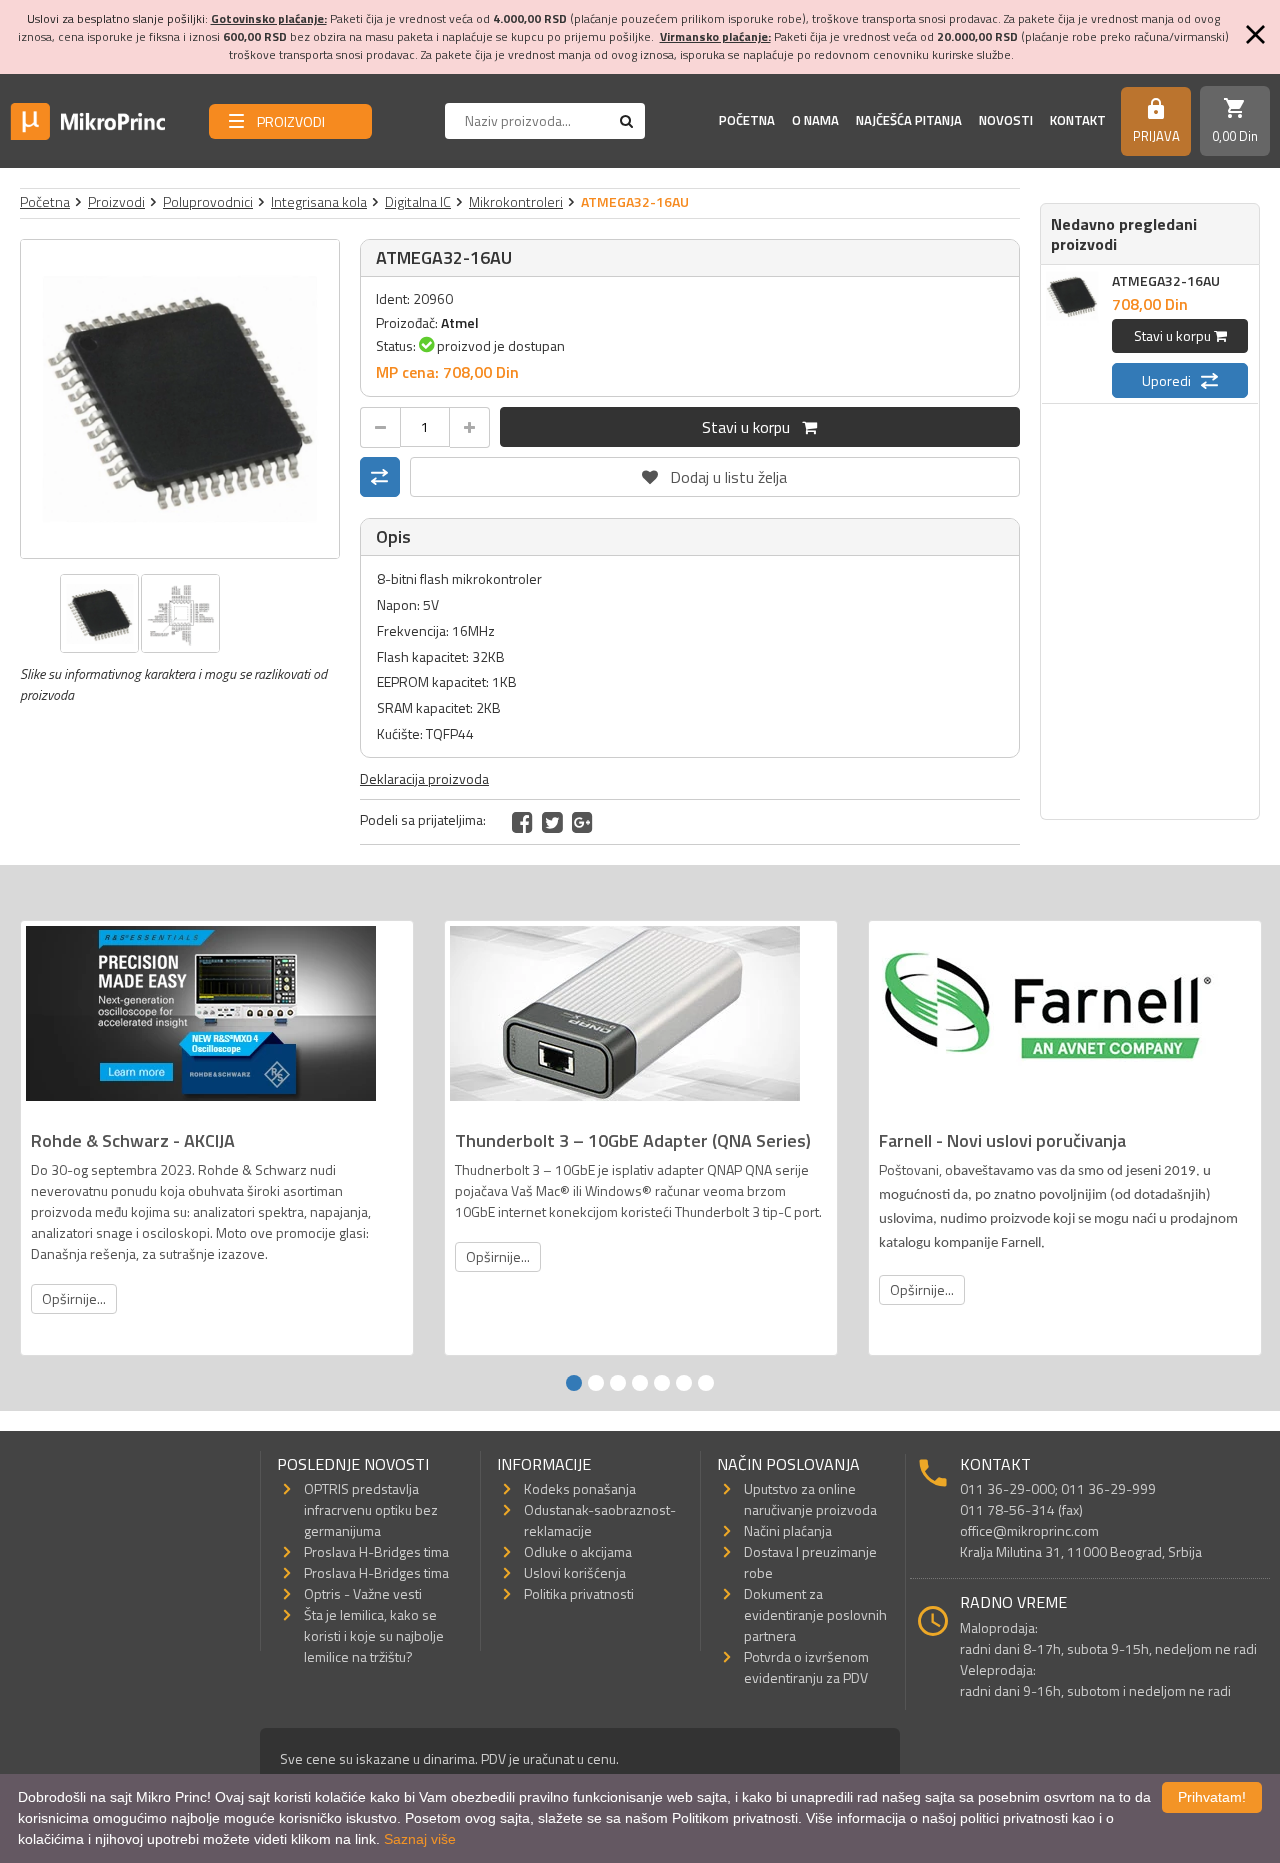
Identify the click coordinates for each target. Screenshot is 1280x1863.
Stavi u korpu (752, 427)
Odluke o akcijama (578, 1551)
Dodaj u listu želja (715, 473)
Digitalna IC (418, 201)
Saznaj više (420, 1839)
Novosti (1006, 120)
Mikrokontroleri (516, 201)
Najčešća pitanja (909, 120)
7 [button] (706, 1383)
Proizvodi (116, 201)
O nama (815, 120)
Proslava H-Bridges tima (376, 1551)
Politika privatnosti (579, 1593)
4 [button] (640, 1383)
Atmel (460, 322)
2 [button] (596, 1383)
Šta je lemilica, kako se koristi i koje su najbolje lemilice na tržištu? (374, 1635)
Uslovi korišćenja (575, 1572)
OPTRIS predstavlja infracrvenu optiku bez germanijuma (371, 1509)
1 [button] (574, 1383)
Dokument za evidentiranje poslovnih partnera (815, 1614)
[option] (180, 399)
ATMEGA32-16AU (1166, 280)
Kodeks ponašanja (580, 1488)
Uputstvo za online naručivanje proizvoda (810, 1499)
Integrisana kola (319, 201)
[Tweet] (552, 822)
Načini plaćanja (788, 1530)
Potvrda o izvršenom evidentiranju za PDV (806, 1667)
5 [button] (662, 1383)
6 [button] (684, 1383)
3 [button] (618, 1383)
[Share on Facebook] (522, 822)
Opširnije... (74, 1298)
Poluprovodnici (208, 201)
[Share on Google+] (582, 822)
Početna (747, 120)
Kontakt (1078, 120)
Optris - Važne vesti (363, 1593)
